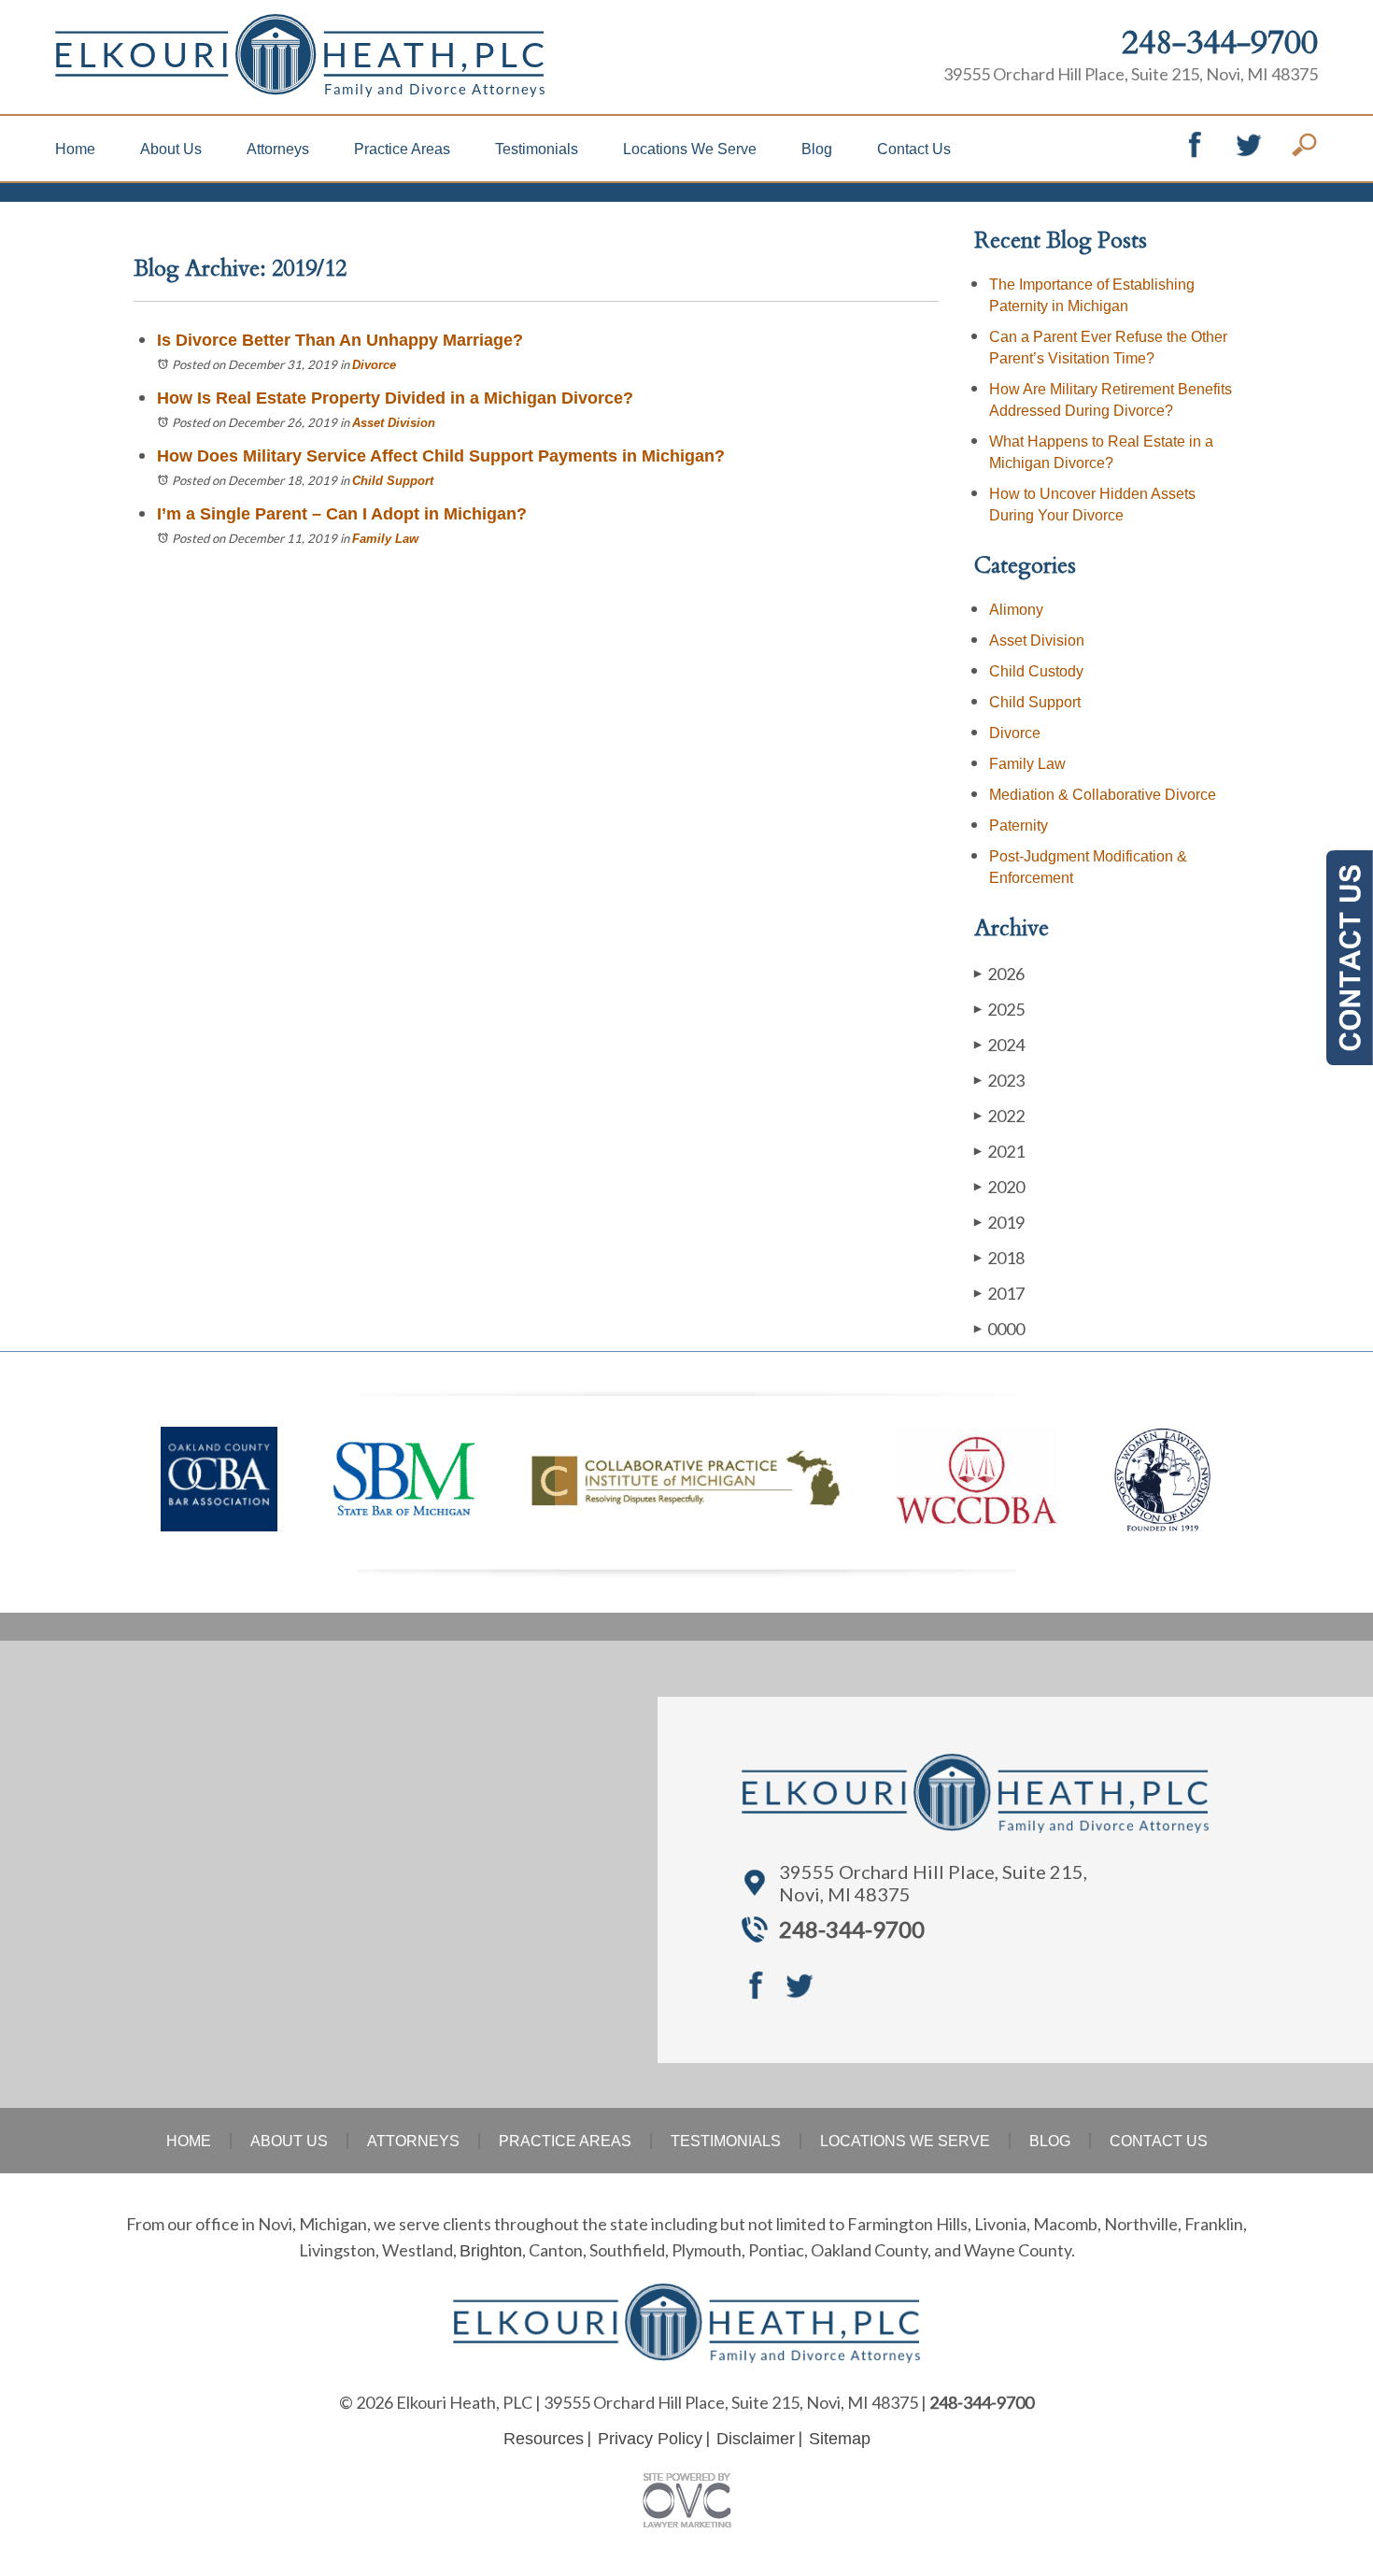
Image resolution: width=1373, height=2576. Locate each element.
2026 (999, 974)
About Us (171, 149)
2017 (999, 1293)
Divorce (374, 365)
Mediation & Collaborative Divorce (1103, 795)
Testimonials (537, 149)
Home (75, 149)
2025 (999, 1009)
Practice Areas (402, 149)
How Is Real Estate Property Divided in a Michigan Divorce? (395, 398)
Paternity (1019, 825)
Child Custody (1036, 671)
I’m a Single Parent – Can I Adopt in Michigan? (342, 514)
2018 (999, 1258)
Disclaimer (756, 2439)
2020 (999, 1187)
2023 (999, 1080)
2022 (999, 1116)
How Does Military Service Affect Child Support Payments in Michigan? (441, 456)
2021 (999, 1151)
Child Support (393, 481)
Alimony (1016, 610)
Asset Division (394, 423)
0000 (999, 1329)
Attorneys (278, 149)
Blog (817, 149)
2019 (999, 1222)
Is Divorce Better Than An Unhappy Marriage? (340, 340)
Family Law (385, 539)
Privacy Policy (650, 2439)
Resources (544, 2439)
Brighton (491, 2251)
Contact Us (914, 149)
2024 (999, 1045)
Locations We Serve (690, 149)
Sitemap (840, 2439)
